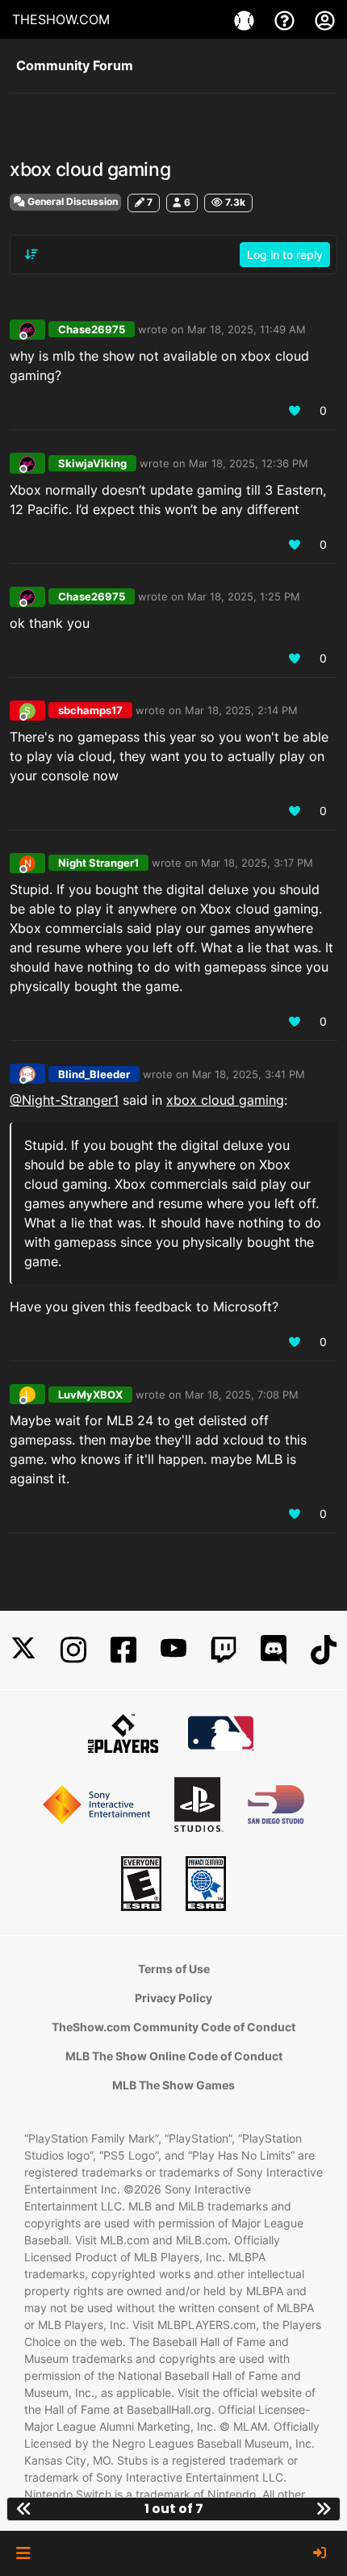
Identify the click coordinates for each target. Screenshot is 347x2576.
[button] (23, 2553)
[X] (23, 1650)
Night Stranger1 (98, 863)
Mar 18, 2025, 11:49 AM (247, 329)
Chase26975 (92, 329)
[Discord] (274, 1650)
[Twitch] (224, 1650)
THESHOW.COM (61, 19)
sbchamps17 (90, 710)
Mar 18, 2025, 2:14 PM (241, 710)
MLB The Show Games (173, 2085)
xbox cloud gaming (225, 1100)
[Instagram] (73, 1650)
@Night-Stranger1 (64, 1100)
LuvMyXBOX (90, 1395)
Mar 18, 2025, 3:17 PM (257, 863)
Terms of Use (174, 1969)
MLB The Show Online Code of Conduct (174, 2056)
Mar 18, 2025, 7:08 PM (242, 1395)
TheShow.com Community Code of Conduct (173, 2027)
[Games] (246, 19)
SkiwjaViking (92, 463)
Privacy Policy (173, 1998)
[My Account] (325, 19)
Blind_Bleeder (94, 1074)
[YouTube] (173, 1650)
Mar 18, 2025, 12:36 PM (249, 463)
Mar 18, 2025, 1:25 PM (244, 596)
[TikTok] (324, 1650)
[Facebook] (123, 1650)
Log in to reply (285, 255)
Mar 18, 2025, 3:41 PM (249, 1074)
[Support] (286, 19)
